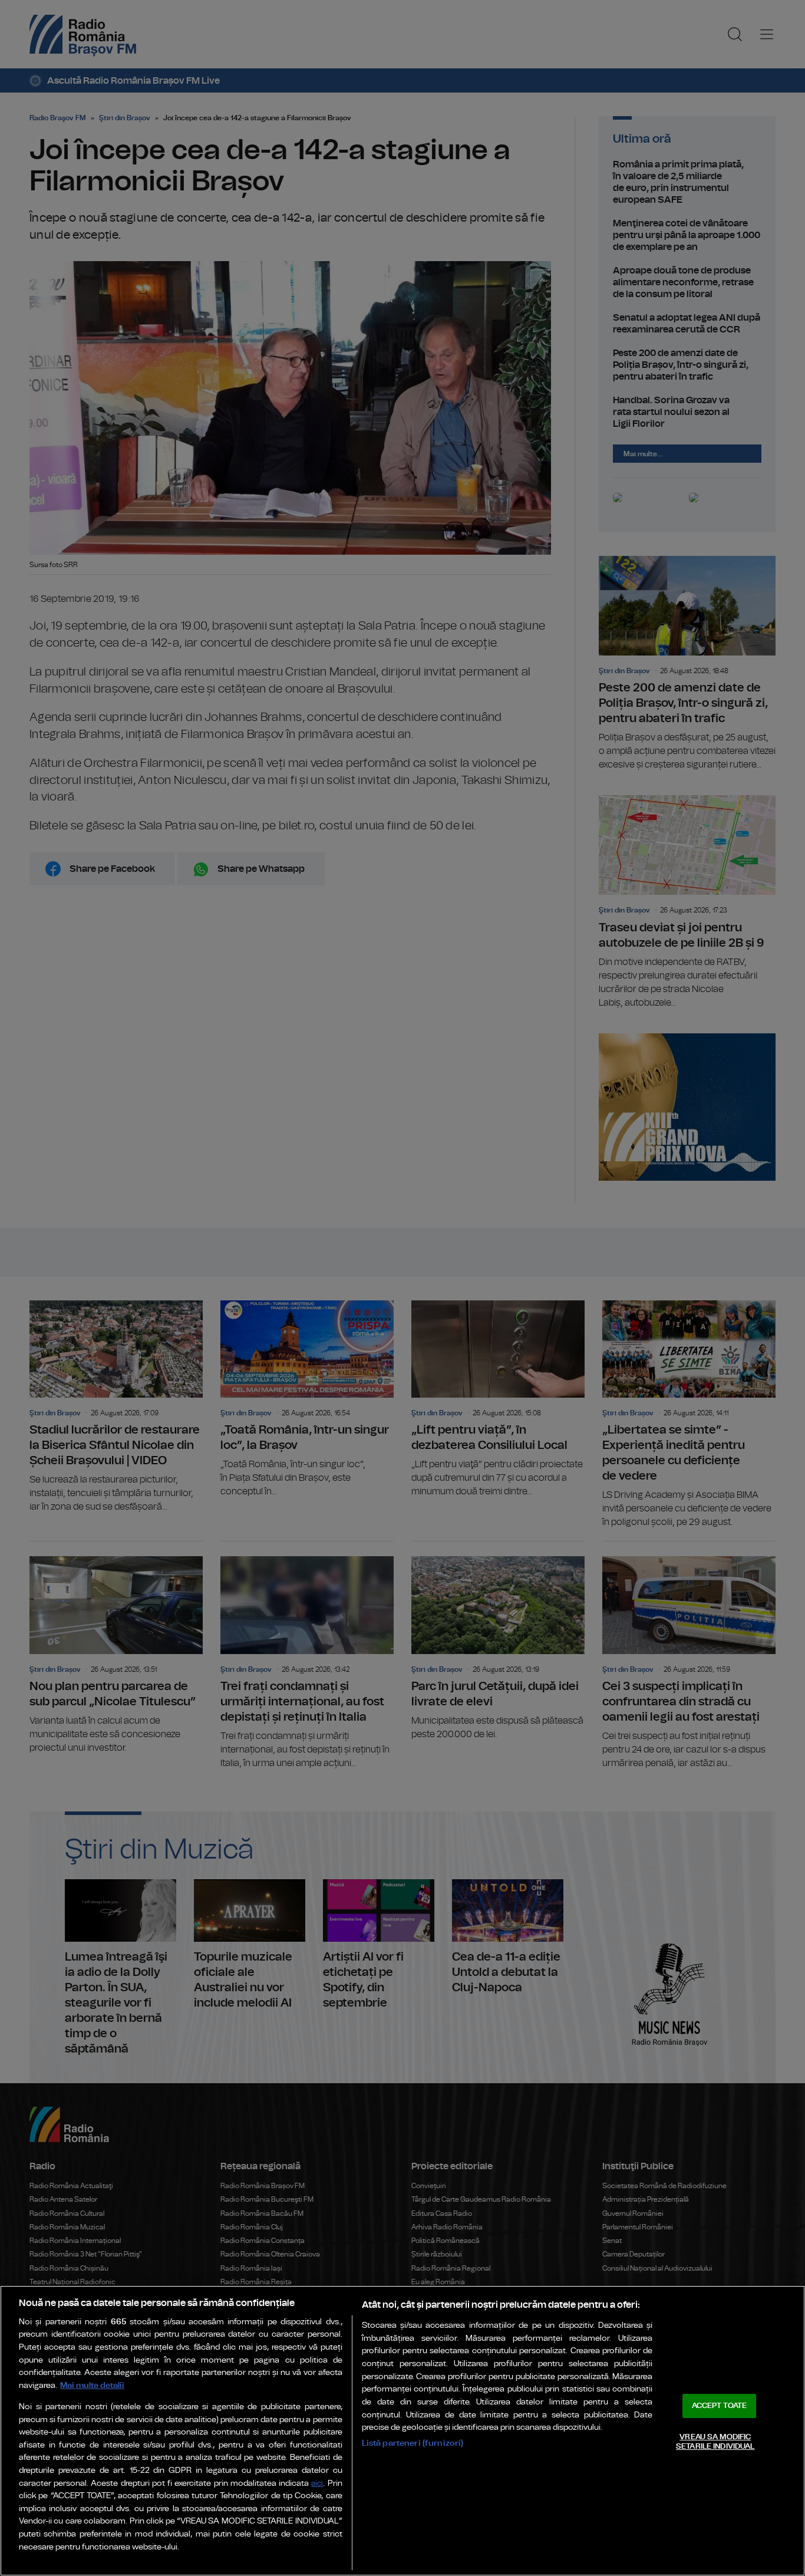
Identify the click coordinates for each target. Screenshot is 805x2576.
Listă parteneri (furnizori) (413, 2443)
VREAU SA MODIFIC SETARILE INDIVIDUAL (715, 2442)
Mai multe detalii (92, 2385)
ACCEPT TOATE (720, 2406)
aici (317, 2484)
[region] (402, 2431)
